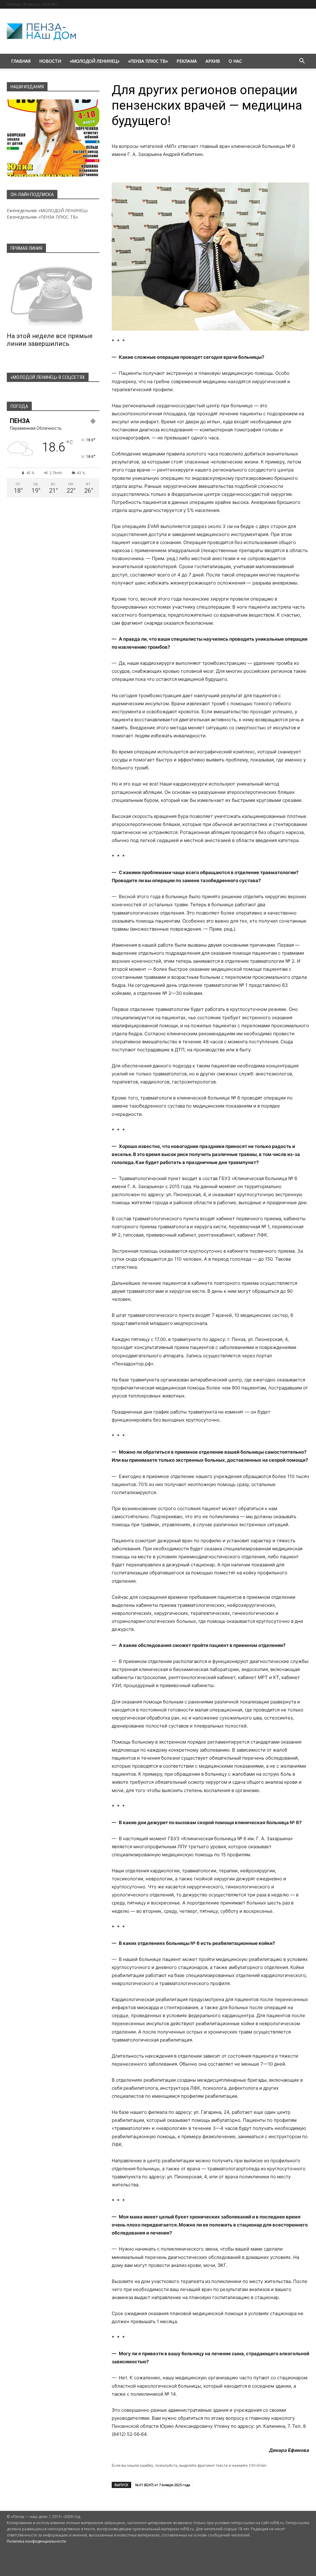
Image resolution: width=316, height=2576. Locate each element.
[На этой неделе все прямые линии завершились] (53, 295)
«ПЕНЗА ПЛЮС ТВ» (148, 61)
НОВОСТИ (50, 61)
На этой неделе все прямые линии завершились (50, 340)
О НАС (235, 61)
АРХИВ (213, 61)
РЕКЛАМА (187, 61)
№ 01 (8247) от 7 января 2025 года (163, 2485)
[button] (302, 62)
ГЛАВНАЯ (21, 61)
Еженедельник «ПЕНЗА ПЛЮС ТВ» (42, 217)
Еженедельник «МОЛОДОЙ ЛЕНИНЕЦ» (47, 210)
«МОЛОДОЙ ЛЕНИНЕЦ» (95, 61)
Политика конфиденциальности (36, 2541)
